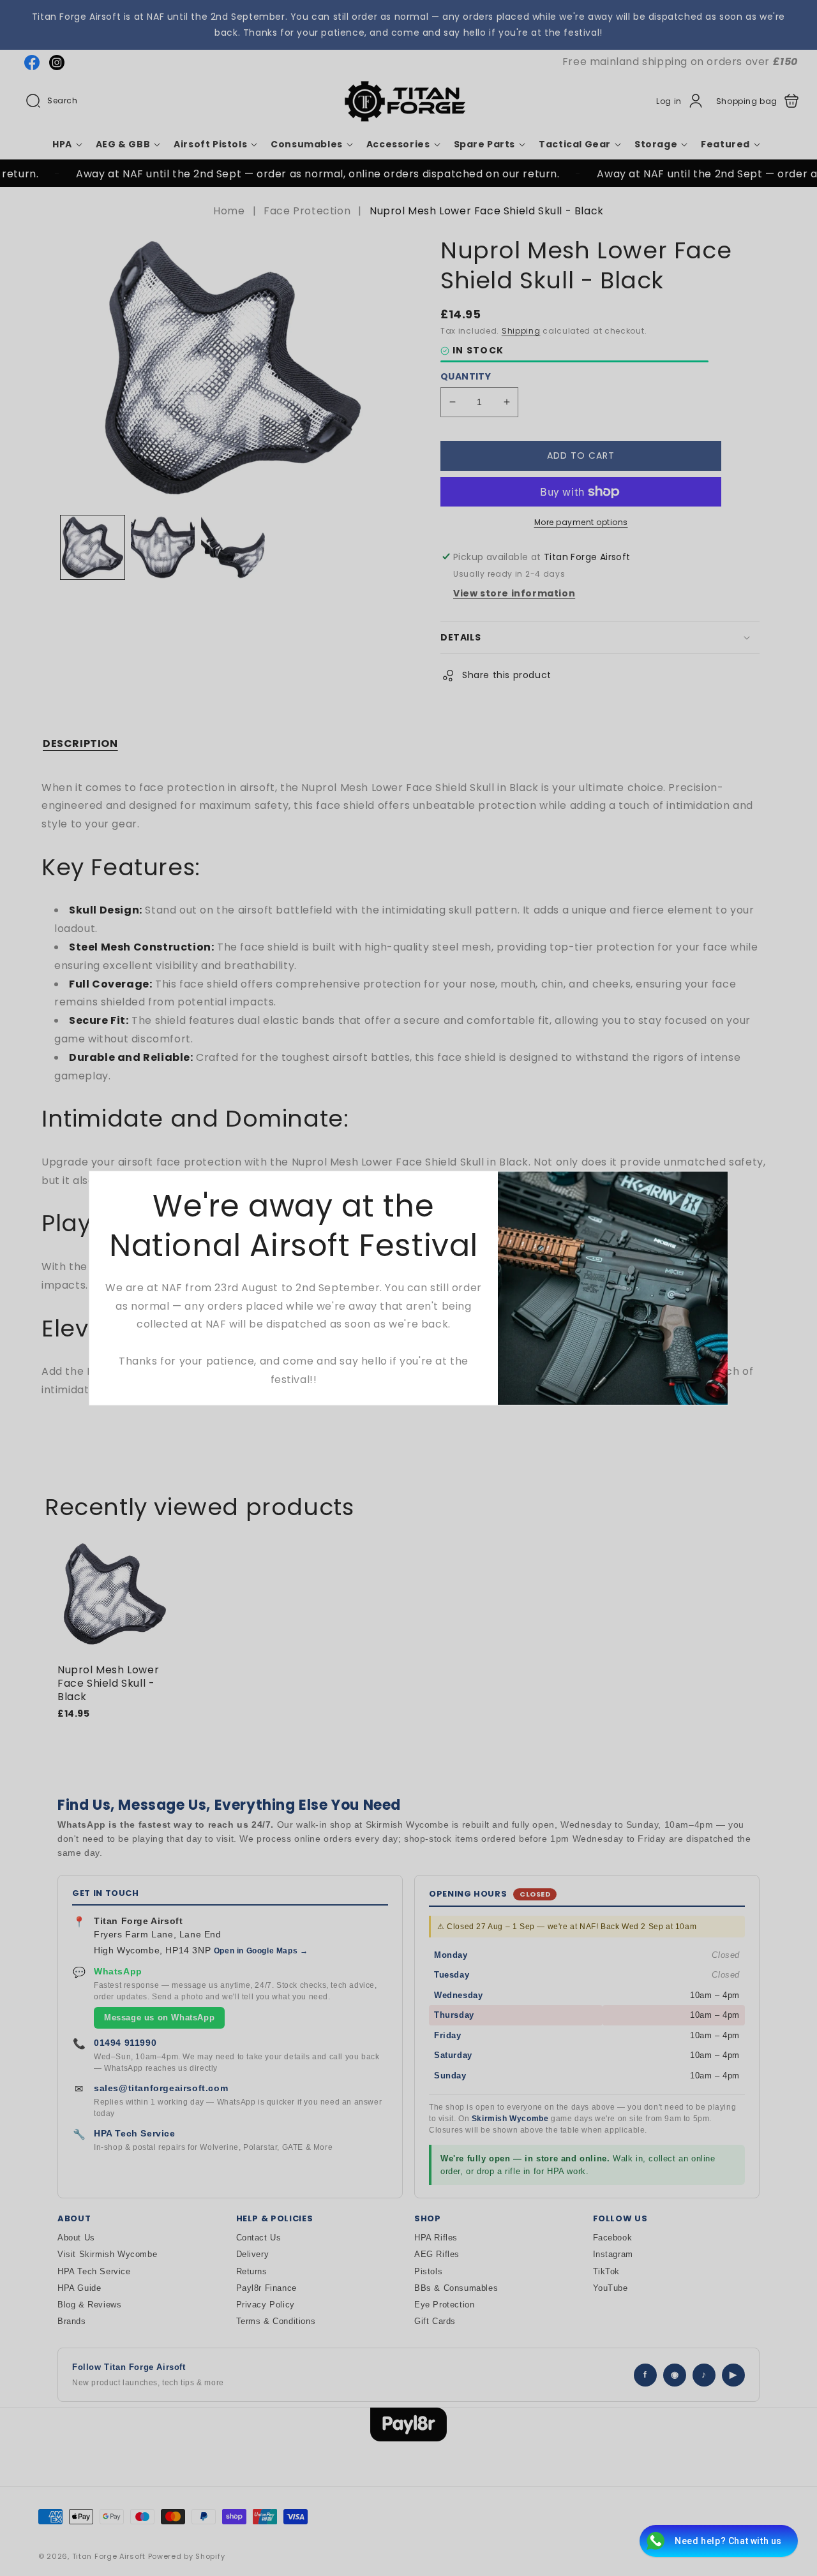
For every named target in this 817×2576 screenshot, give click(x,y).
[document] (408, 1288)
